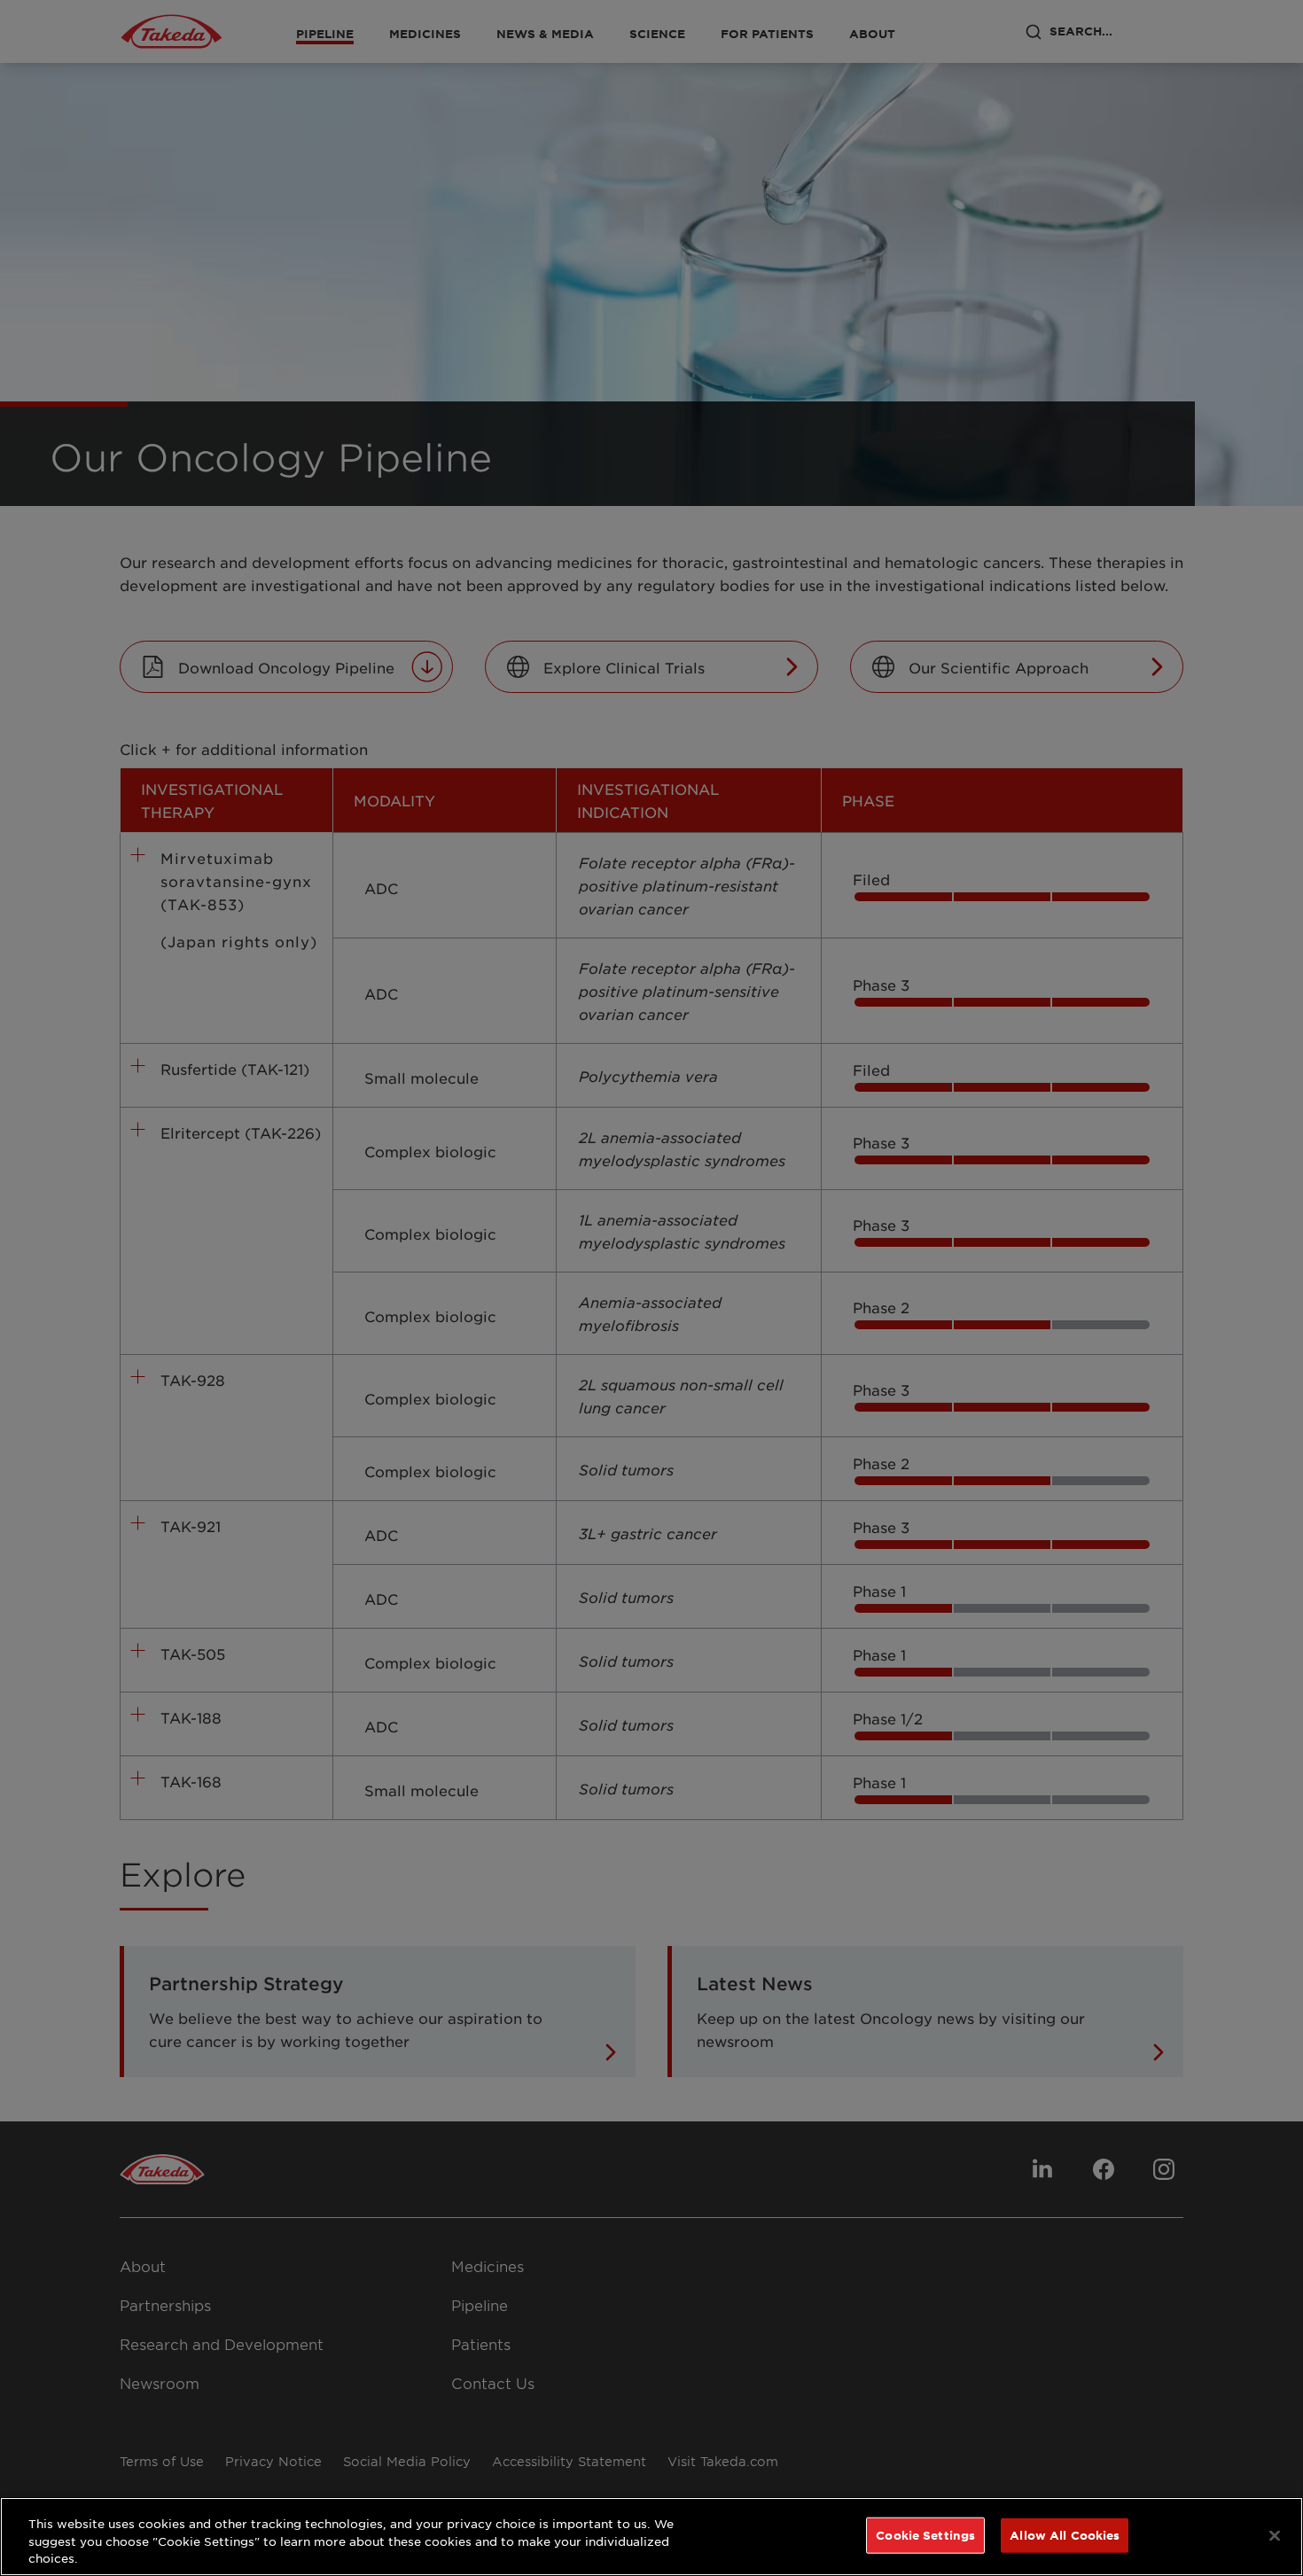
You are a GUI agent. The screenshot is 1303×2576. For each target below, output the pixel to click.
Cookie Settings (925, 2534)
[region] (651, 2537)
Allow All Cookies (1065, 2534)
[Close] (1275, 2535)
